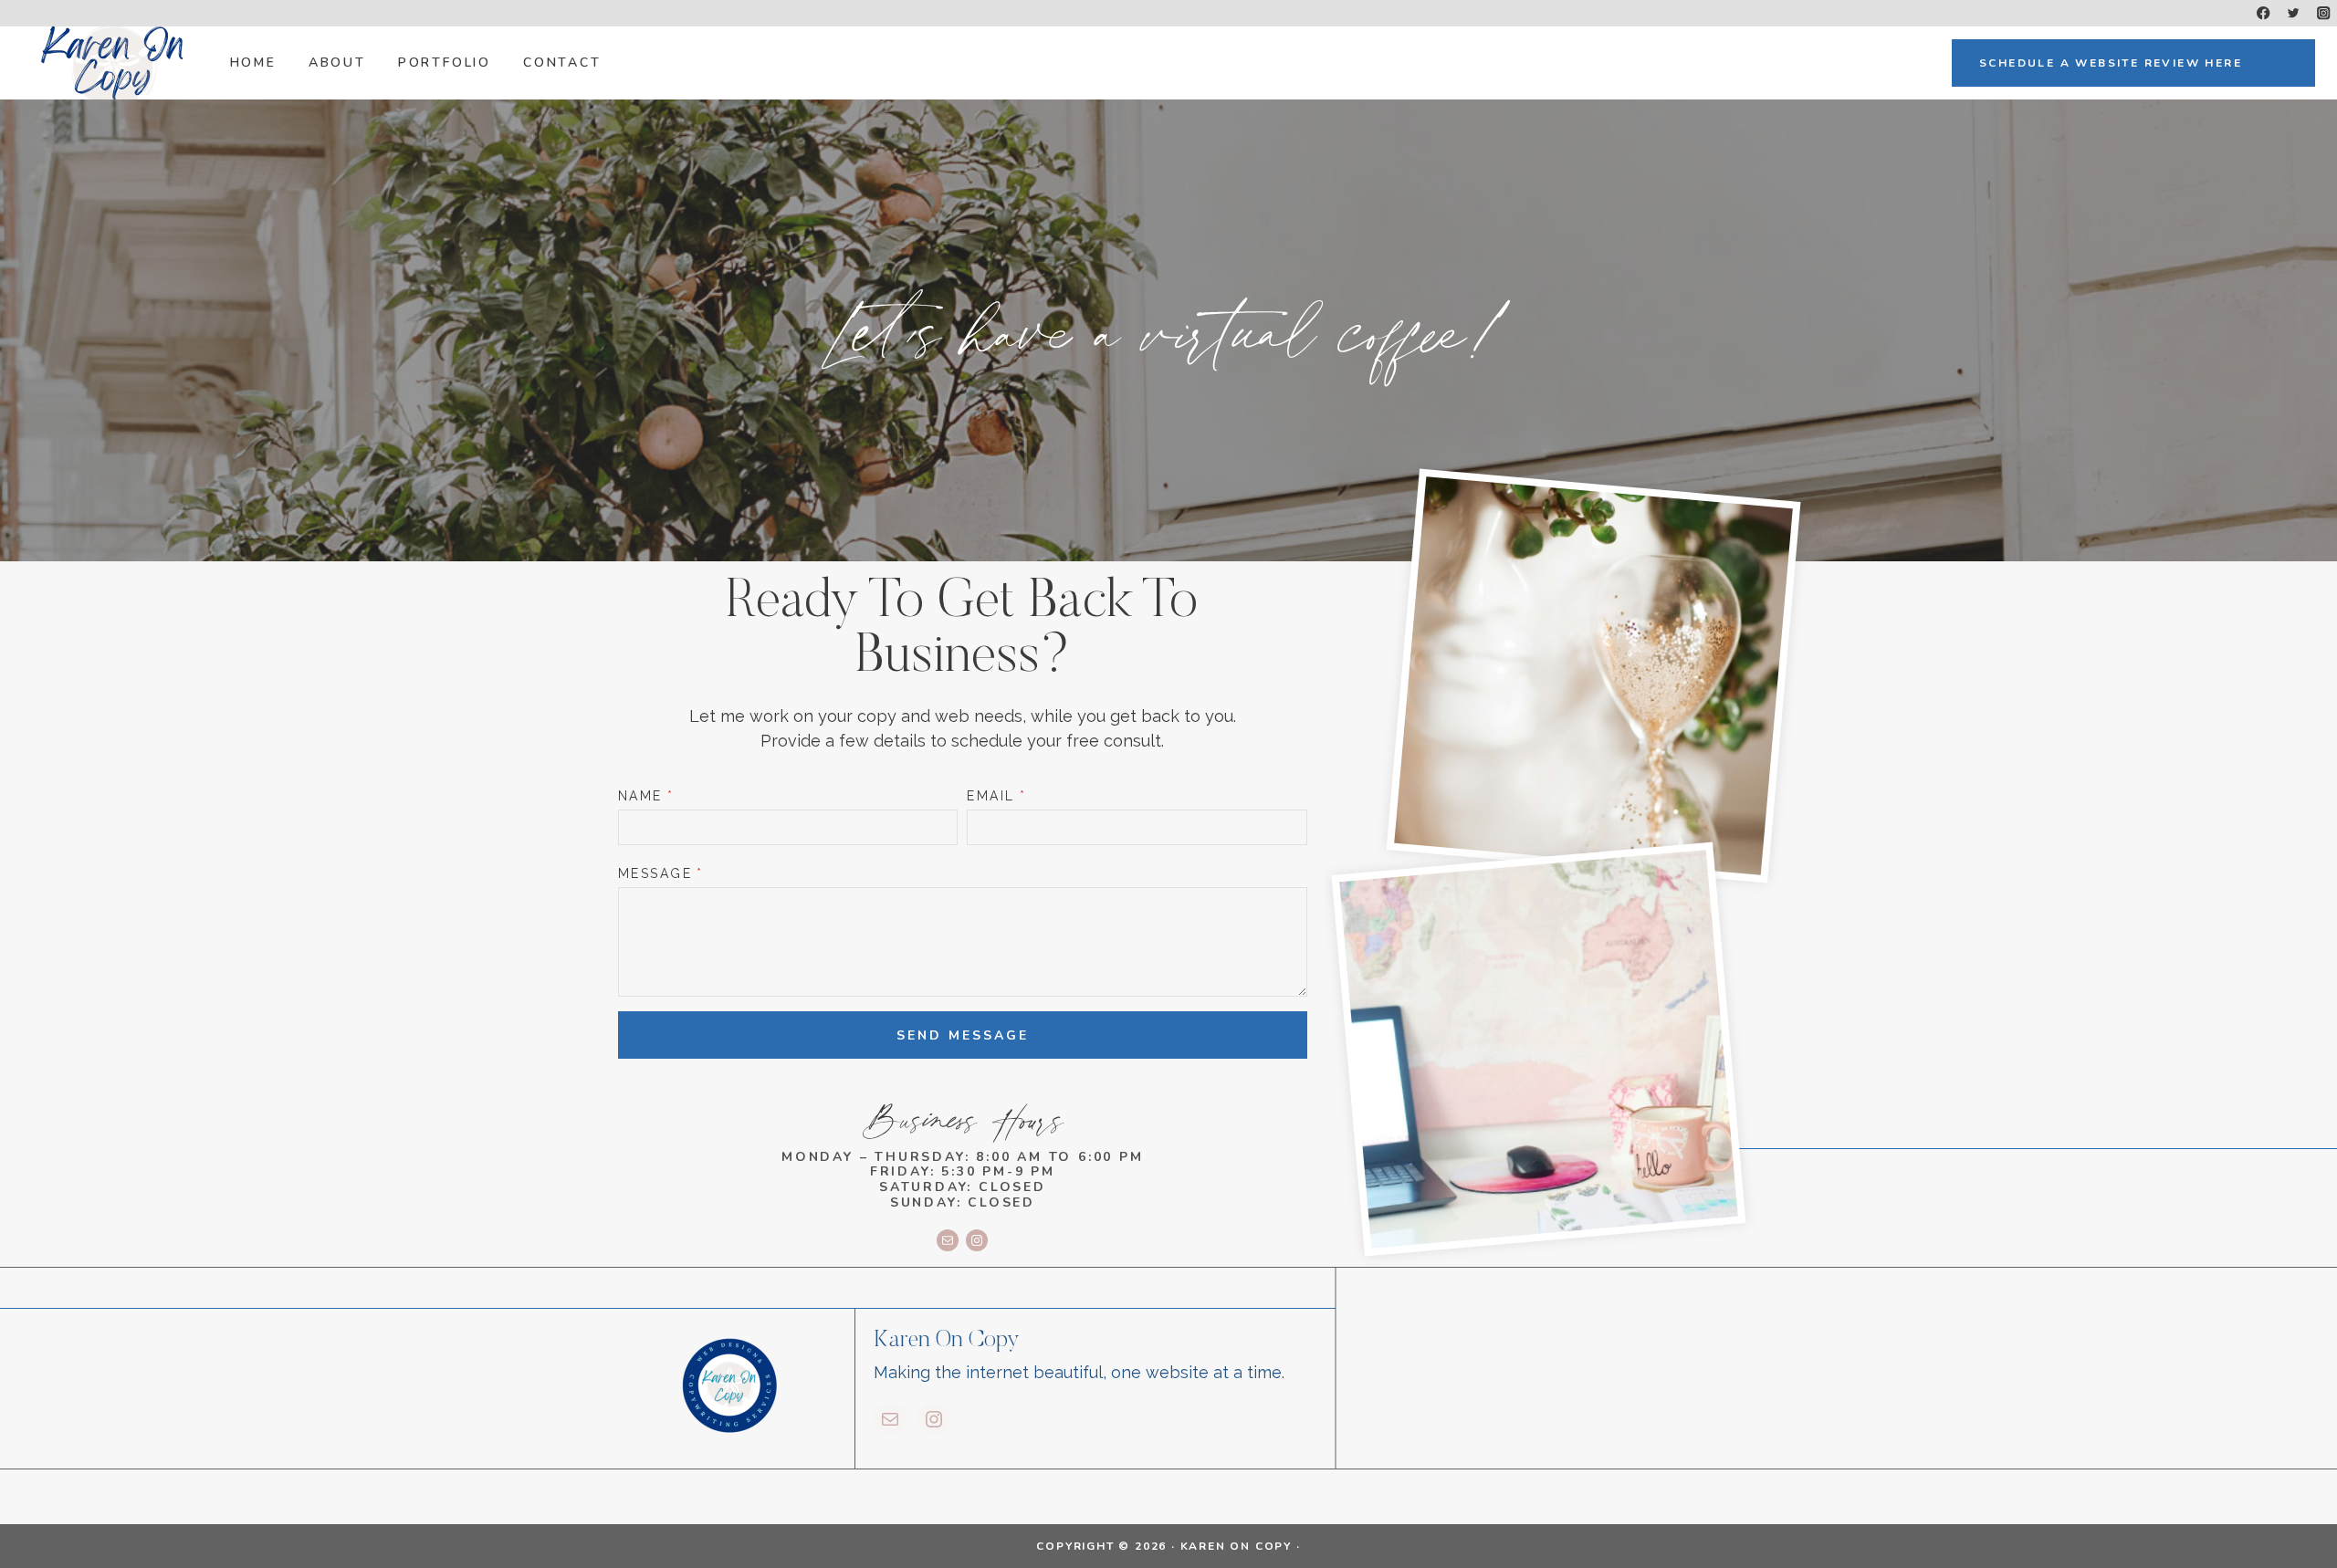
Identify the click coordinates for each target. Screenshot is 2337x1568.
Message (661, 873)
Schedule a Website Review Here (2111, 63)
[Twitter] (2294, 13)
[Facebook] (2264, 13)
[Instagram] (2324, 13)
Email (996, 796)
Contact (562, 63)
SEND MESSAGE (963, 1035)
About (337, 63)
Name (646, 796)
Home (253, 63)
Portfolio (445, 63)
